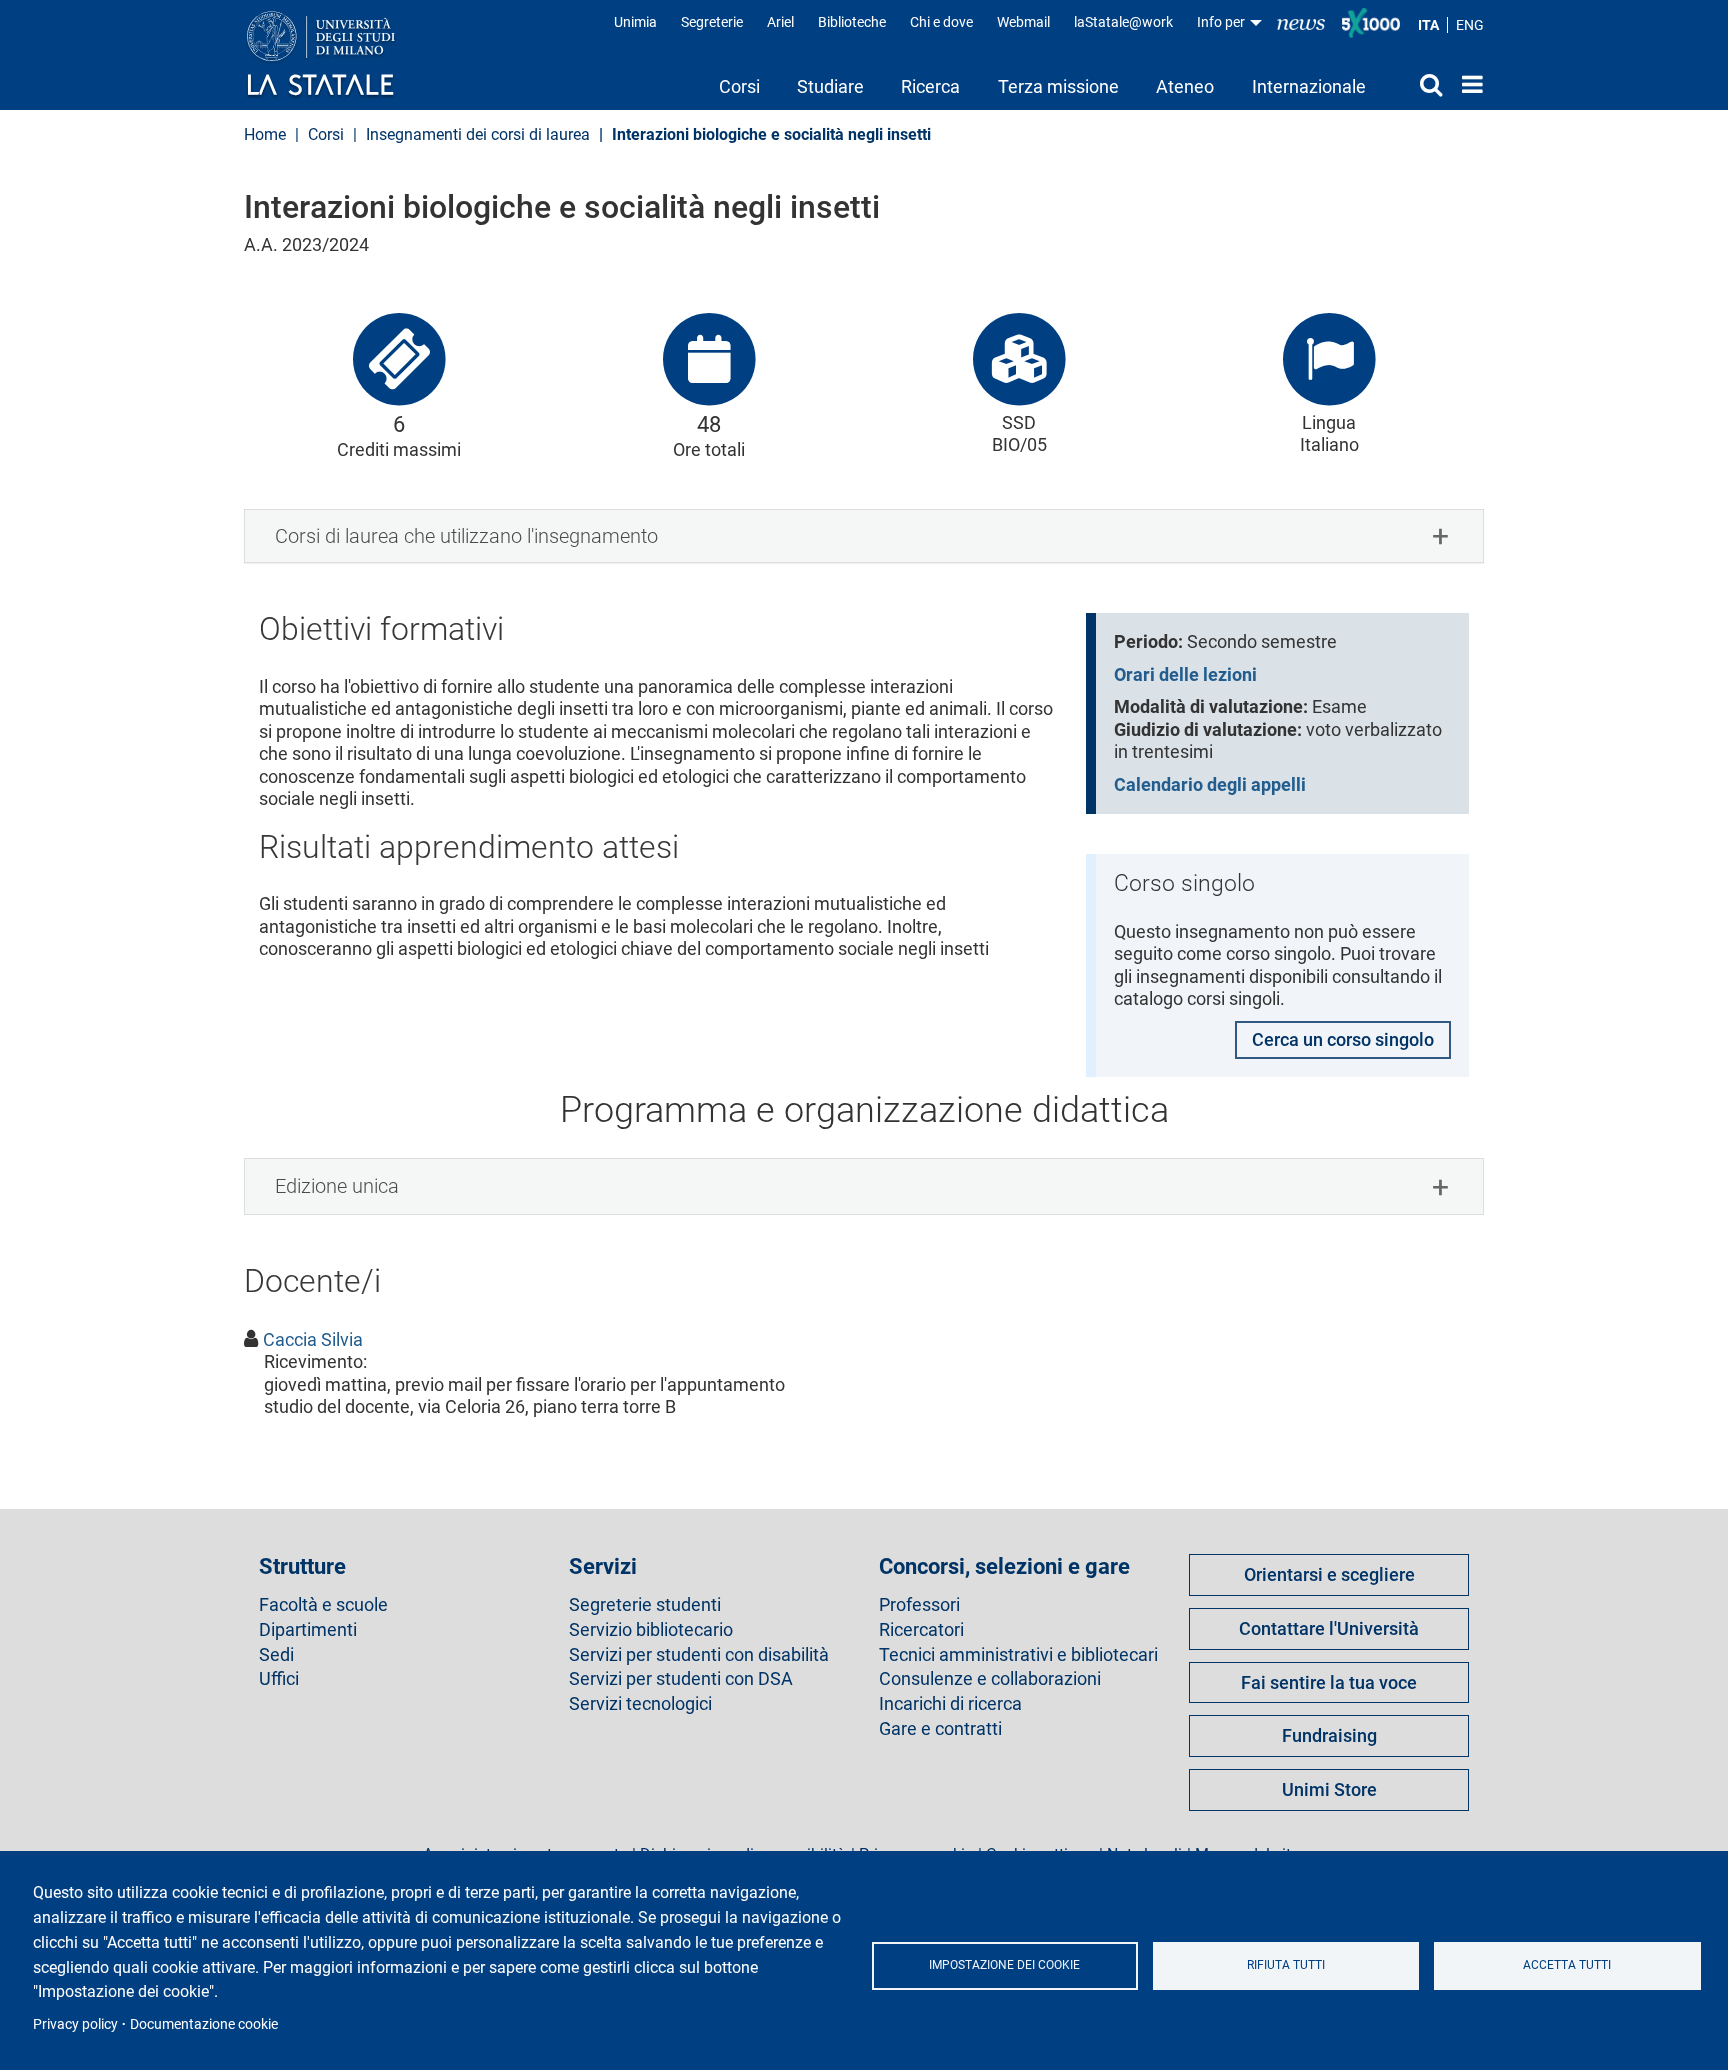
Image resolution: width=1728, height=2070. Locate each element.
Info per (1222, 22)
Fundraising (1329, 1735)
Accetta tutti (1567, 1965)
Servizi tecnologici (640, 1704)
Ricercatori (921, 1630)
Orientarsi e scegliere (1329, 1574)
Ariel (780, 22)
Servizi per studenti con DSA (681, 1679)
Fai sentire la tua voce (1329, 1682)
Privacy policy (75, 2024)
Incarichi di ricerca (950, 1704)
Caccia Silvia (313, 1339)
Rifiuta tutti (1286, 1965)
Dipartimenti (308, 1630)
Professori (919, 1605)
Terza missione (1058, 86)
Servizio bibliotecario (651, 1630)
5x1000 (1371, 23)
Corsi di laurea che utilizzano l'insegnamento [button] (466, 536)
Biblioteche (852, 22)
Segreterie (712, 22)
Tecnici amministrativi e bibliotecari (1018, 1655)
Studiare (830, 86)
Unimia (635, 22)
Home (1467, 84)
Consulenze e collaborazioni (990, 1679)
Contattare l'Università (1329, 1628)
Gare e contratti (940, 1729)
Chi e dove (941, 22)
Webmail (1023, 22)
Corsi (739, 86)
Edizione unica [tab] (337, 1186)
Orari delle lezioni (1185, 674)
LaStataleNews (1301, 22)
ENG (1470, 25)
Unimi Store (1329, 1789)
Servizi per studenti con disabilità (699, 1655)
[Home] (340, 55)
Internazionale (1309, 86)
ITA (1428, 25)
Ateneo (1185, 86)
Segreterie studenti (645, 1605)
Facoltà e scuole (323, 1605)
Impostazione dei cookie (1004, 1965)
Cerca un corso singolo (1343, 1039)
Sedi (276, 1655)
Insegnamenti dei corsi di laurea (478, 134)
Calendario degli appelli (1210, 784)
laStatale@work (1123, 22)
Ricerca (930, 86)
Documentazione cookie (204, 2024)
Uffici (279, 1679)
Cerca (1413, 84)
